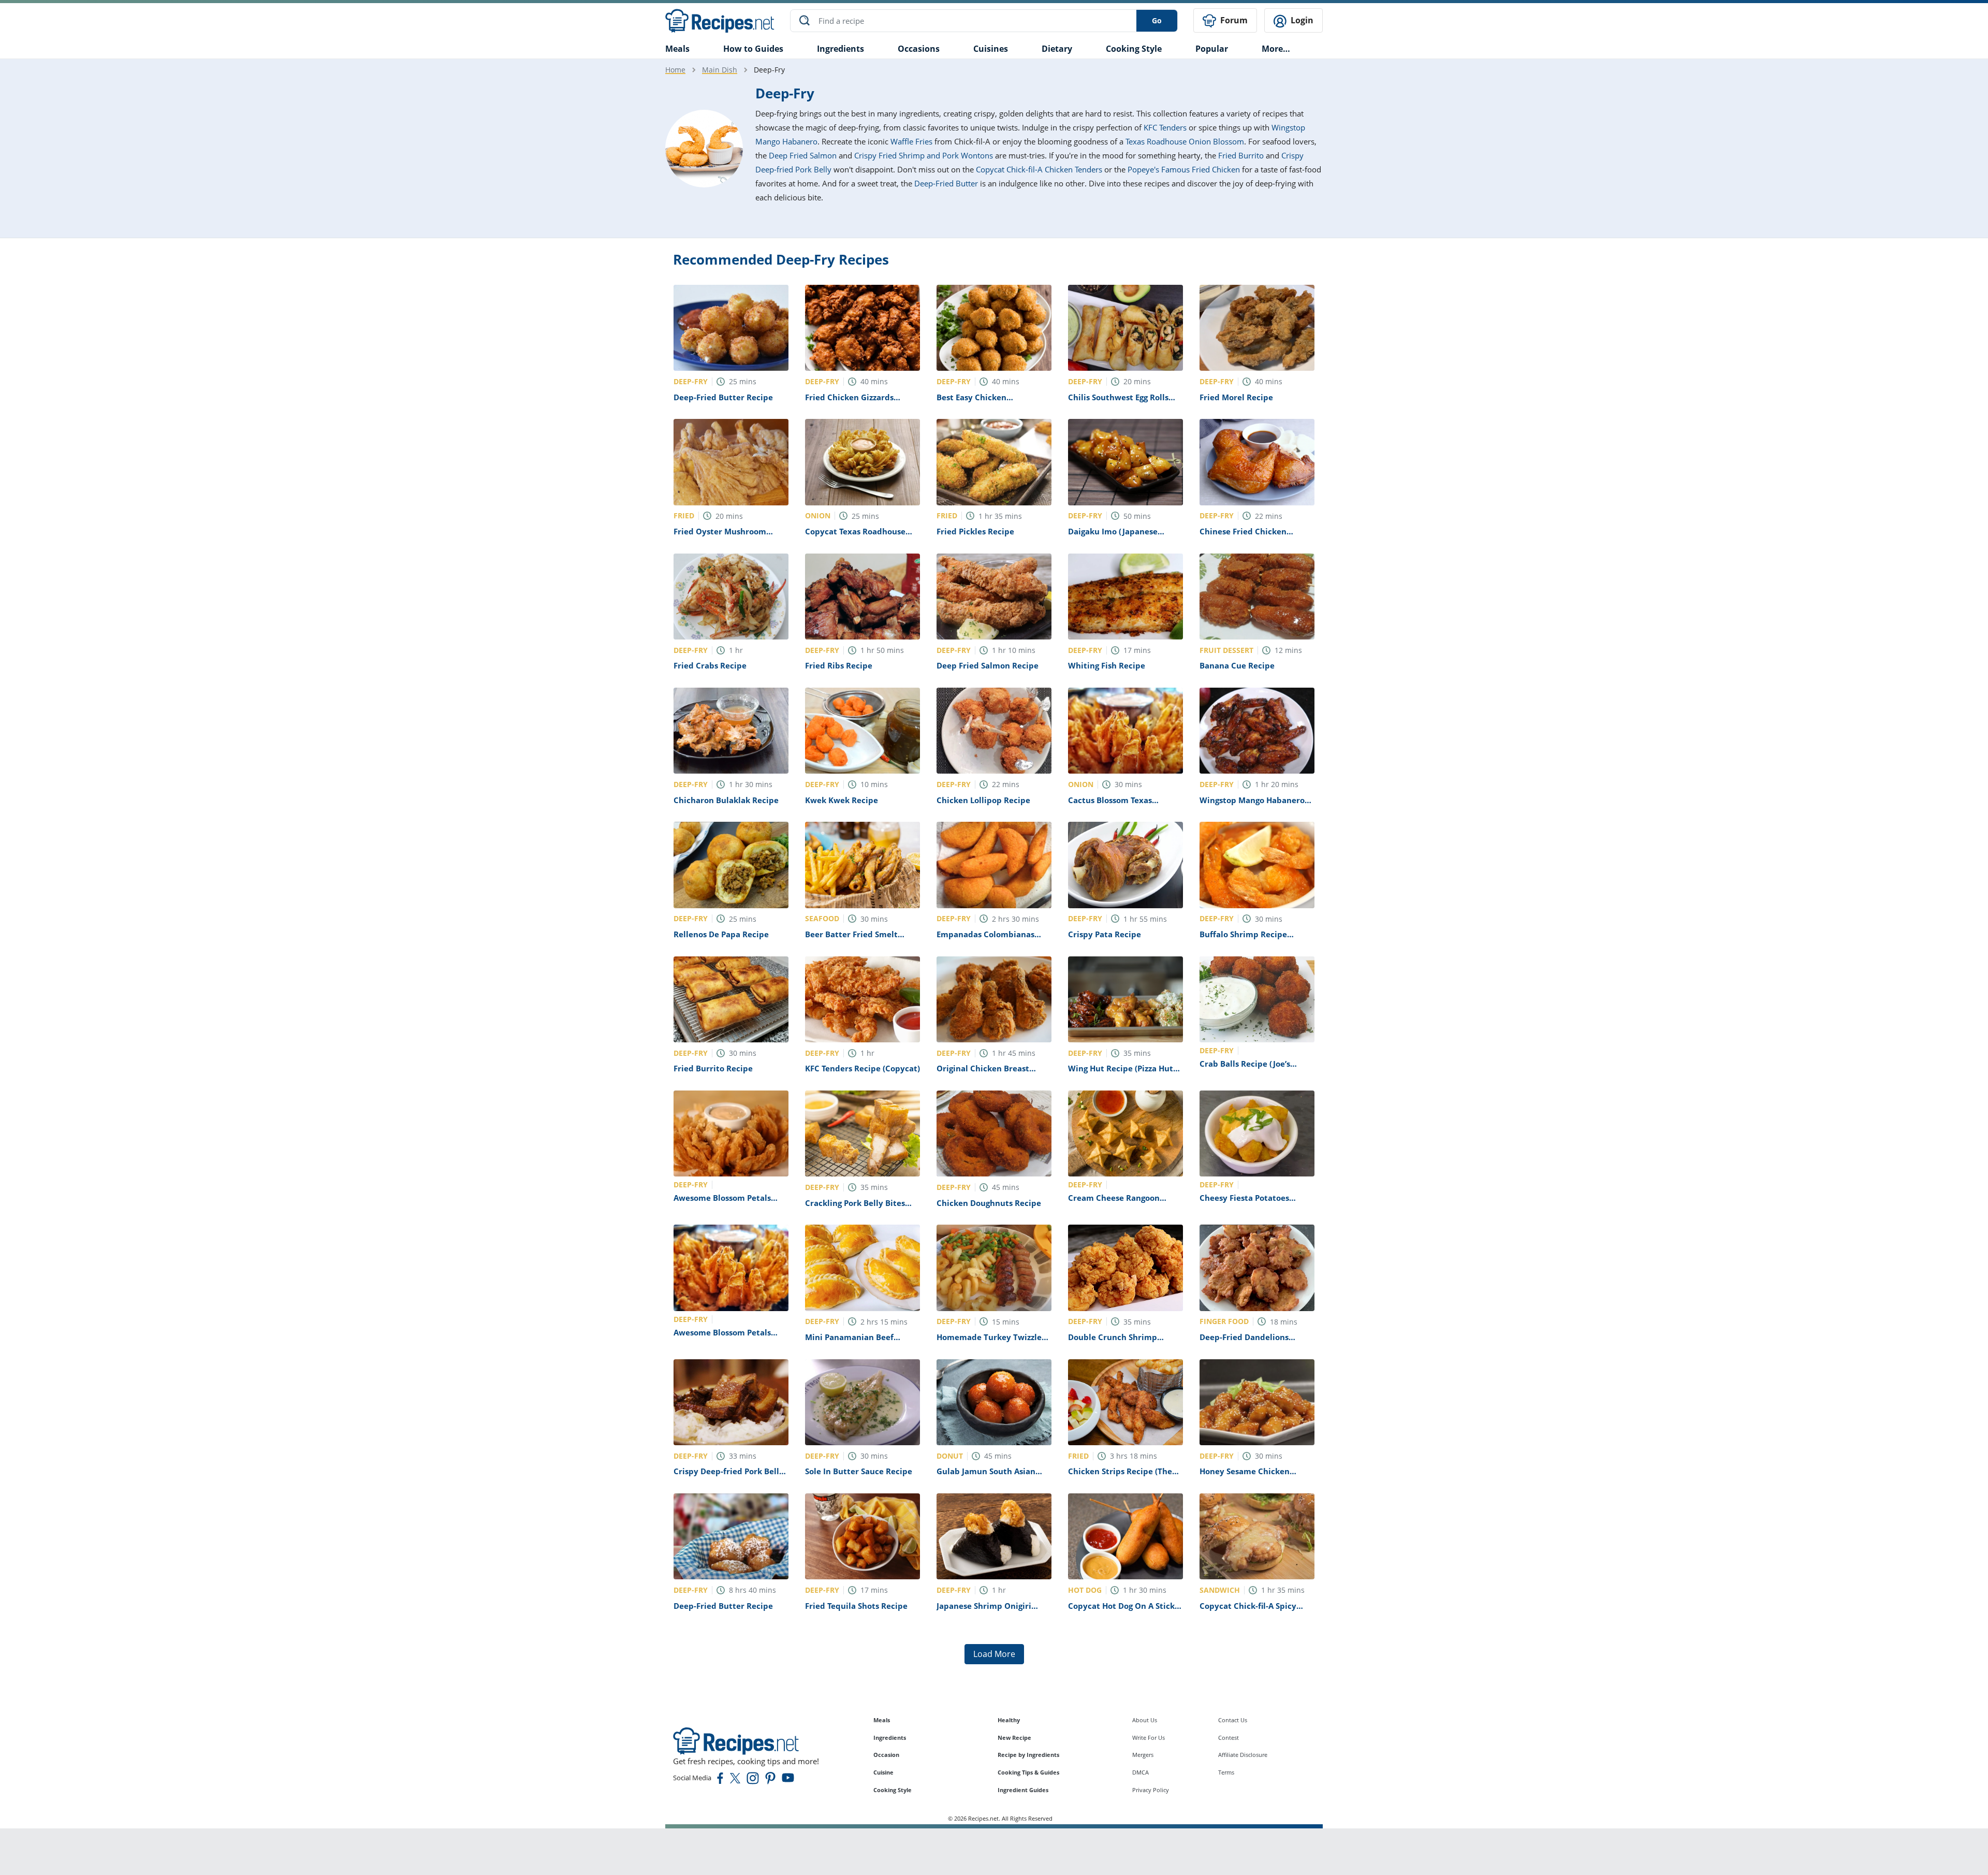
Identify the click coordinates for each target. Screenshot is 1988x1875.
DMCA (1141, 1772)
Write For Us (1149, 1738)
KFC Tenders (1165, 127)
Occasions (919, 49)
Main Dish (720, 70)
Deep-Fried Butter (946, 183)
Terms (1226, 1772)
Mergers (1143, 1755)
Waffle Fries (911, 141)
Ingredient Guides (1023, 1790)
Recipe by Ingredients (1028, 1755)
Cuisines (991, 49)
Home (675, 70)
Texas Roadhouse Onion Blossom (1185, 141)
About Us (1145, 1720)
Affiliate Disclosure (1243, 1755)
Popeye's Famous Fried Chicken (1184, 169)
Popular (1212, 49)
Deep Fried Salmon (803, 155)
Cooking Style (893, 1790)
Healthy (1009, 1720)
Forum (1233, 20)
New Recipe (1014, 1738)
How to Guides (753, 49)
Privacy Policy (1151, 1790)
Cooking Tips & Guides (1028, 1772)
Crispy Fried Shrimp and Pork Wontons (924, 155)
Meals (882, 1720)
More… (1276, 49)
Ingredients (840, 49)
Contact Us (1233, 1720)
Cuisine (883, 1772)
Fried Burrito (1241, 155)
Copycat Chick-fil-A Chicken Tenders (1039, 169)
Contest (1229, 1738)
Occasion (886, 1755)
